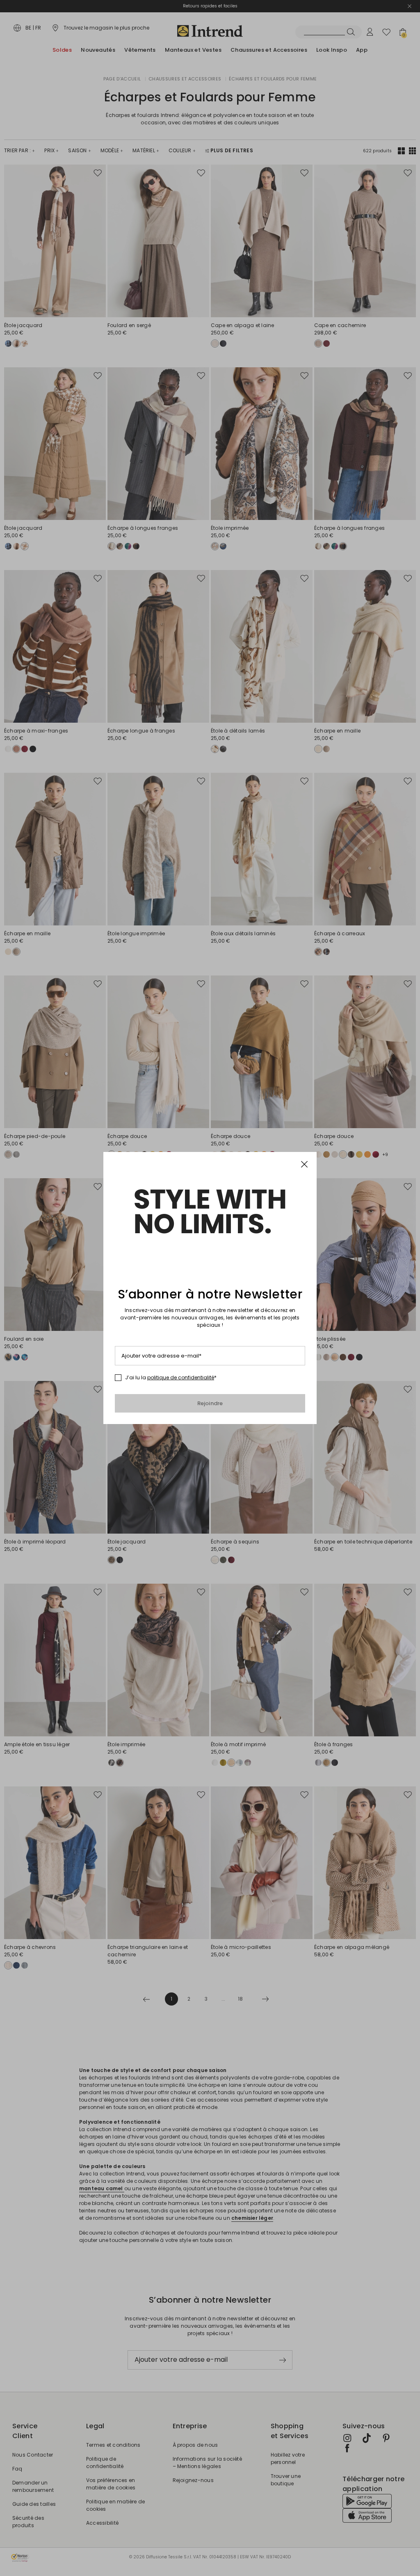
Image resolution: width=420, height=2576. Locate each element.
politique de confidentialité (181, 1377)
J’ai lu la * (171, 1378)
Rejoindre (210, 1403)
